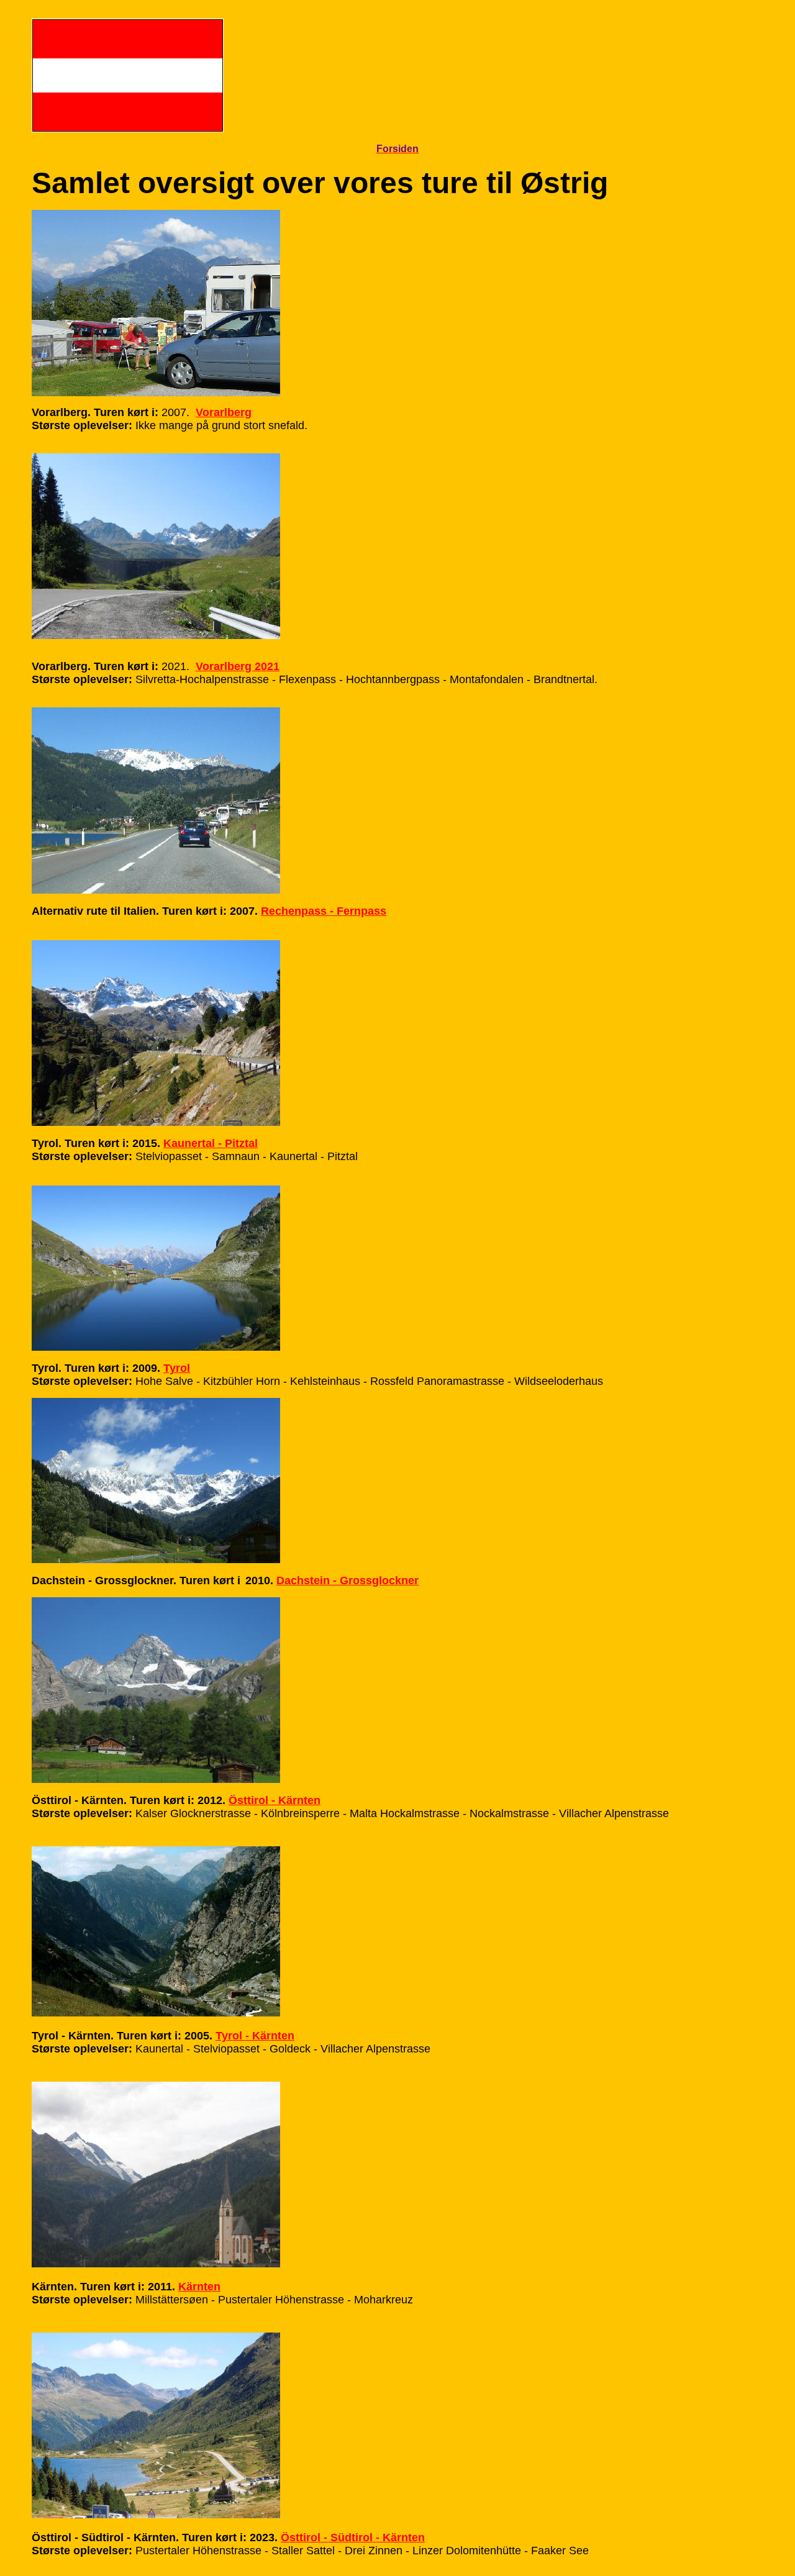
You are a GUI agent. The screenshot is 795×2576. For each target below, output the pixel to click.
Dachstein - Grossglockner (348, 1581)
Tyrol (177, 1368)
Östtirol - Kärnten (275, 1800)
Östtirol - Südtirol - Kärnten (353, 2537)
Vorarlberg (224, 412)
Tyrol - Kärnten (255, 2036)
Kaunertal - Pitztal (211, 1143)
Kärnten (199, 2287)
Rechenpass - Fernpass (324, 911)
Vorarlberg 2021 (238, 666)
